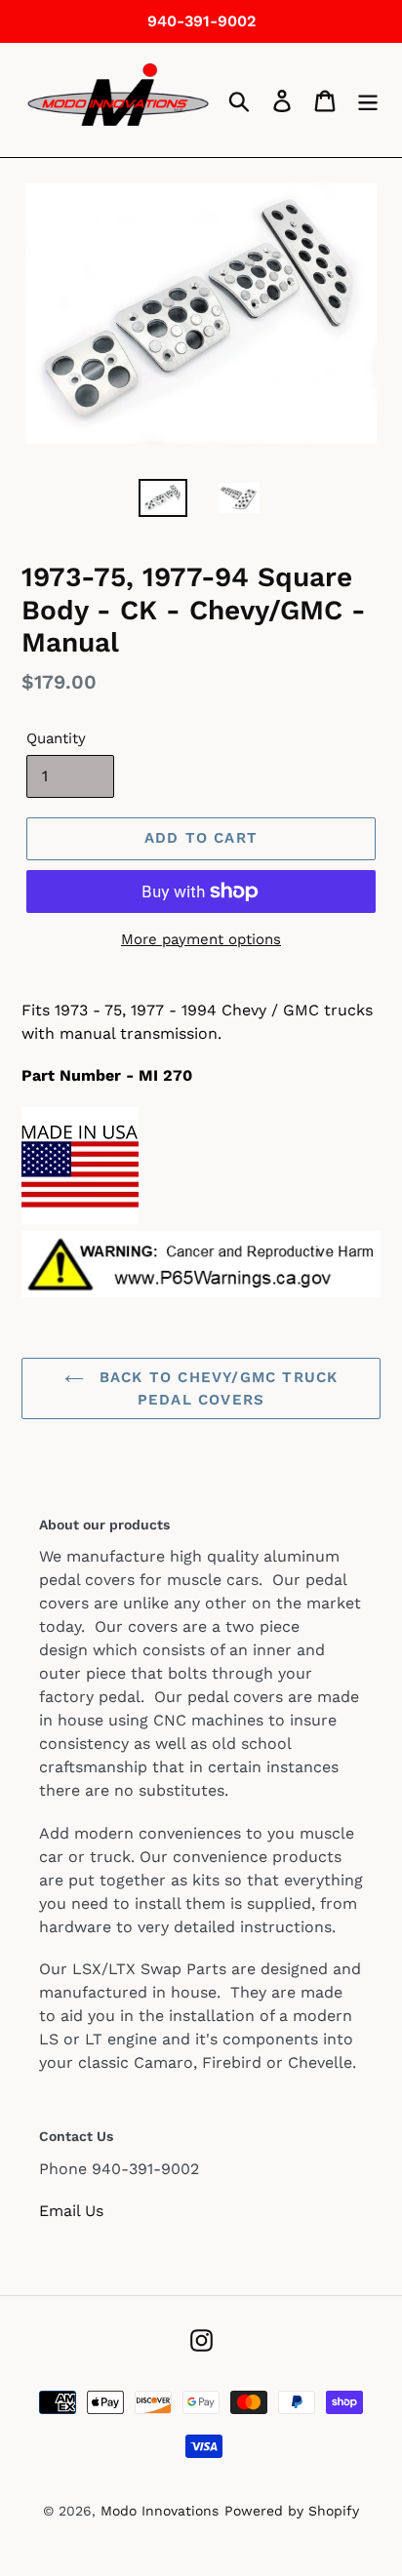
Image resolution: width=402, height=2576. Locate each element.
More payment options (201, 939)
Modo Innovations (160, 2511)
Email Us (71, 2211)
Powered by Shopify (292, 2511)
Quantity (56, 738)
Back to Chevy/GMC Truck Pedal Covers (216, 1388)
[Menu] (368, 100)
